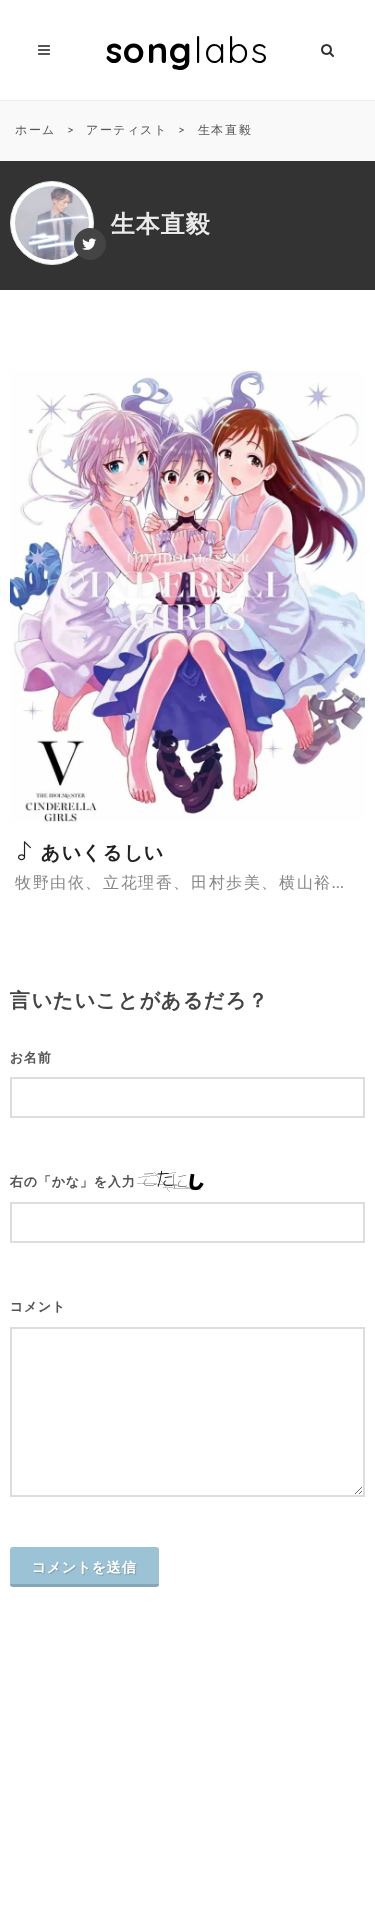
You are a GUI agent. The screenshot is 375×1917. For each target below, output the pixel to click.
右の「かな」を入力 (73, 1181)
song (188, 49)
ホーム (35, 129)
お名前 (31, 1057)
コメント (38, 1306)
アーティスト (127, 129)
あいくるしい (100, 851)
